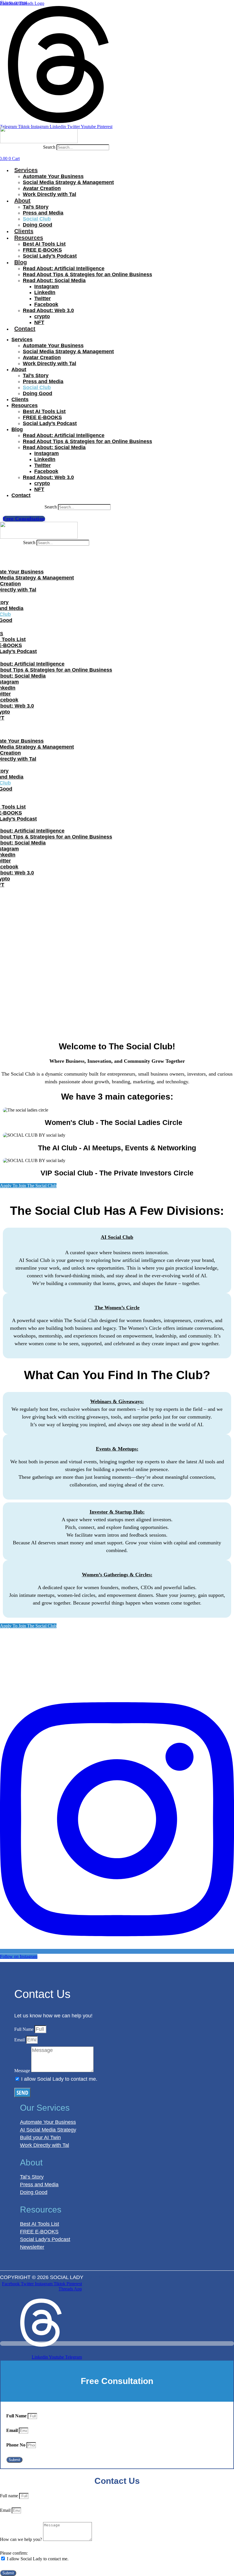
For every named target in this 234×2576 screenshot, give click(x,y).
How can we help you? (22, 2539)
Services (26, 170)
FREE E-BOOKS (42, 250)
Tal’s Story (36, 207)
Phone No (16, 2445)
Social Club (37, 219)
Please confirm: (14, 2553)
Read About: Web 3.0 (48, 310)
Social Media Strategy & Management (68, 182)
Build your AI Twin (40, 2137)
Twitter (43, 298)
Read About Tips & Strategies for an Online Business (87, 274)
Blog (21, 262)
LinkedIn (45, 292)
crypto (42, 316)
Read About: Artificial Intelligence (64, 268)
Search (49, 147)
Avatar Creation (42, 188)
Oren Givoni (120, 2277)
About (22, 201)
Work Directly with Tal (50, 194)
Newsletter (32, 2247)
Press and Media (43, 213)
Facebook (46, 304)
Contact (25, 329)
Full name (10, 2496)
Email (20, 2040)
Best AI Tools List (44, 244)
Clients (24, 231)
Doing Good (38, 225)
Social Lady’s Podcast (50, 256)
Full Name (24, 2029)
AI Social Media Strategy (48, 2130)
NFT (39, 322)
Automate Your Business (53, 176)
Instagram (47, 286)
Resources (29, 238)
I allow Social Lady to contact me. (59, 2079)
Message (23, 2071)
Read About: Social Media (54, 280)
